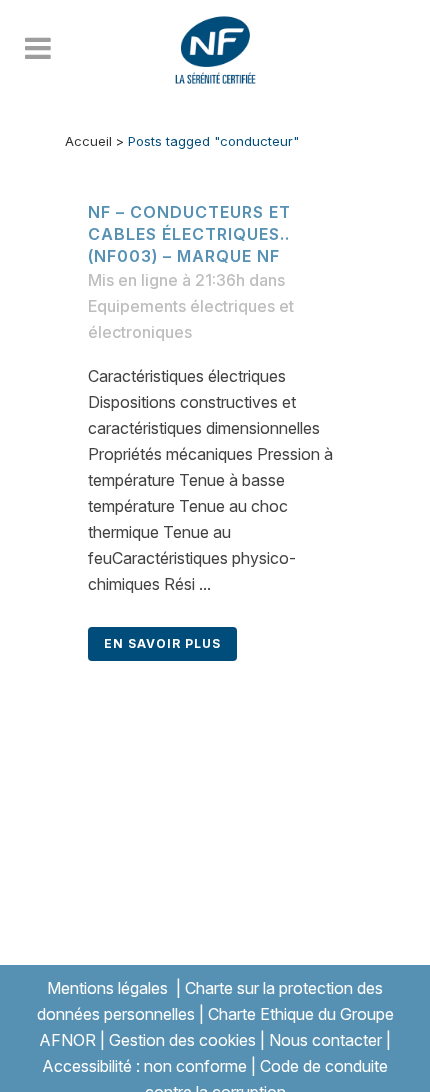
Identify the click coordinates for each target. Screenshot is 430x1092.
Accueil (88, 141)
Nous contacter (325, 1040)
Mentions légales (107, 988)
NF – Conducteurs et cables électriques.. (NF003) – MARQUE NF (189, 234)
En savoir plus (162, 643)
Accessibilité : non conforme (144, 1066)
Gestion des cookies (182, 1040)
